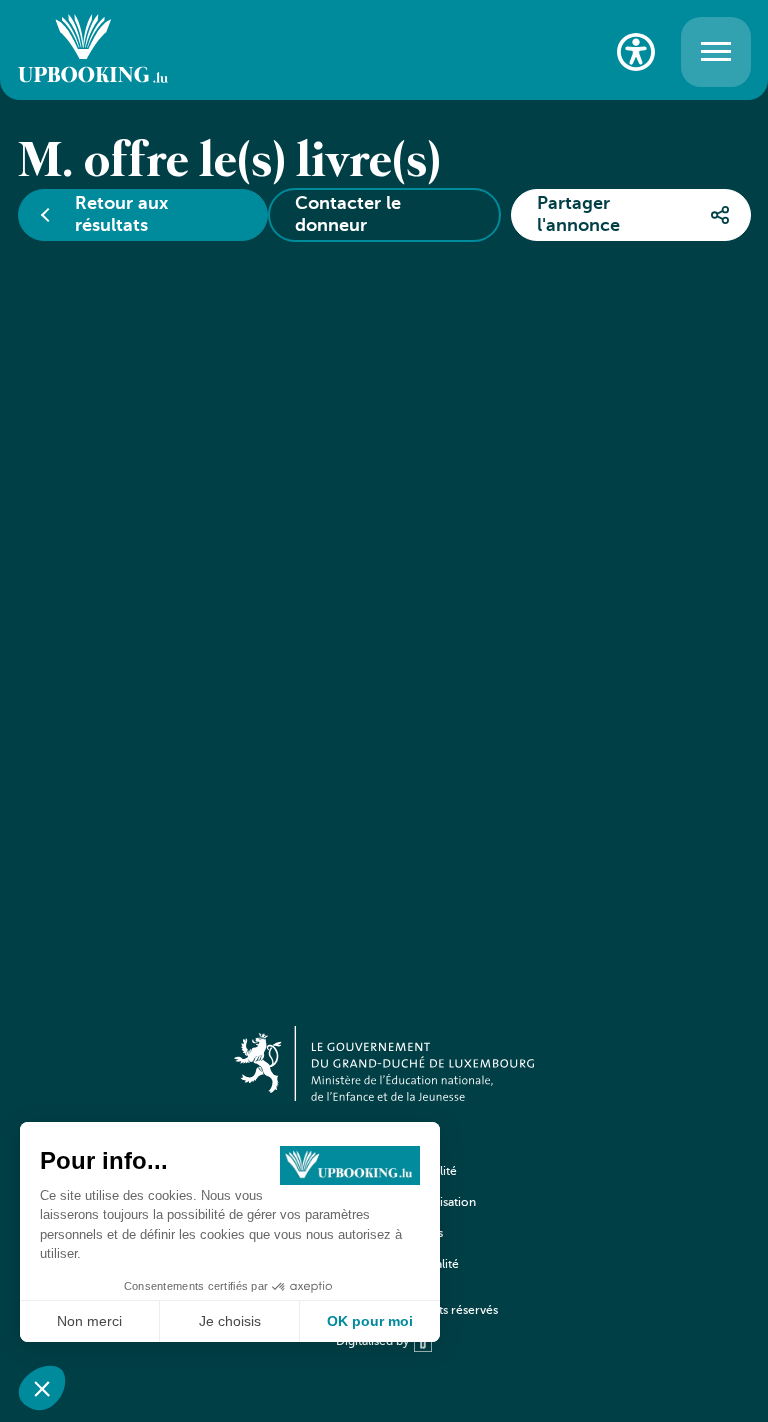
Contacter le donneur (348, 215)
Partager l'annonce (578, 215)
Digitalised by (372, 1342)
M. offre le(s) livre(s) (229, 163)
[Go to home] (93, 51)
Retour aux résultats (121, 215)
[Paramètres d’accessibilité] (636, 52)
